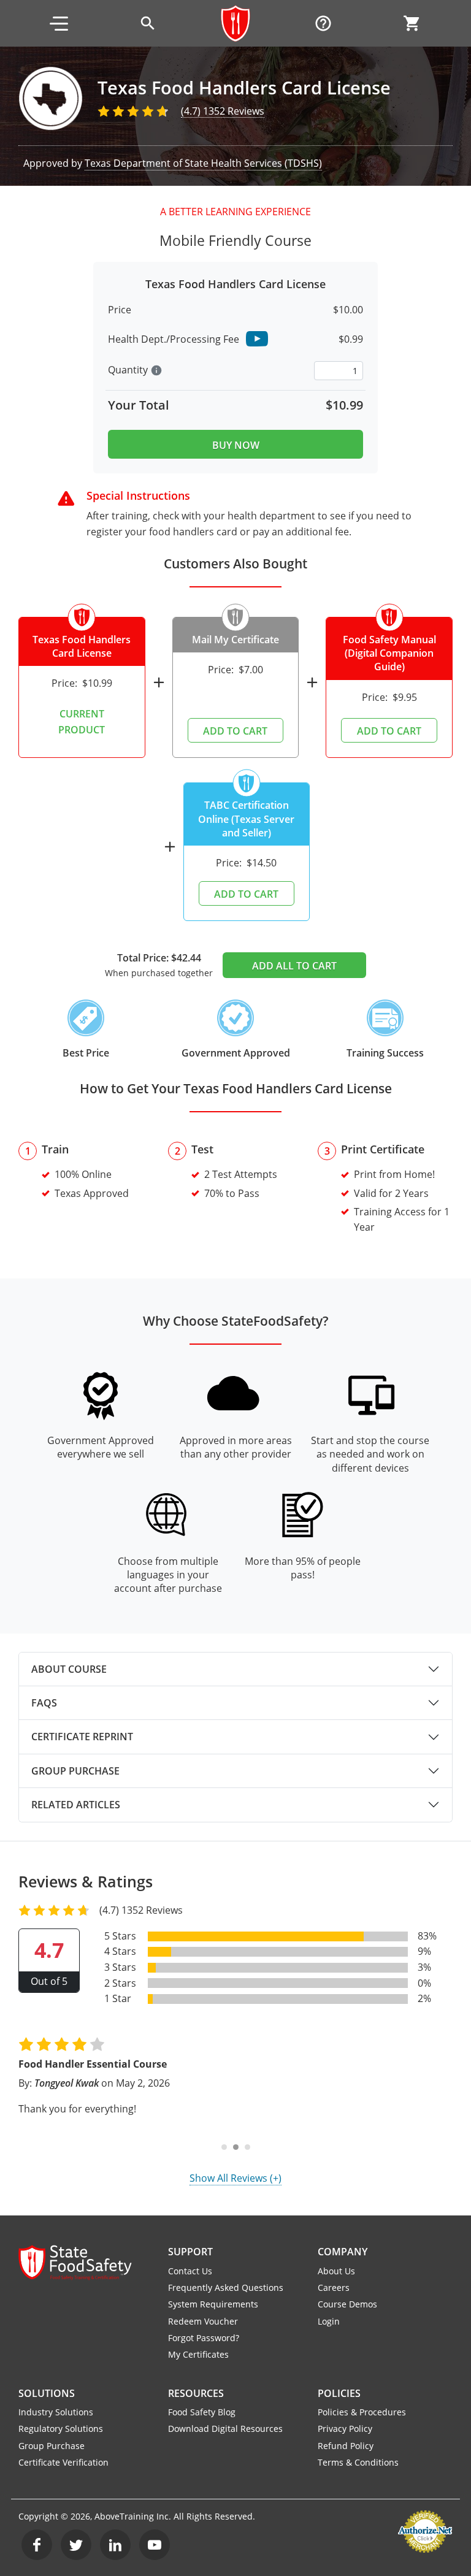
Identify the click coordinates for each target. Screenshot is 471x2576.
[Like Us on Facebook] (37, 2545)
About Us (336, 2271)
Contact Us (190, 2271)
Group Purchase (75, 1771)
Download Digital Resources (225, 2429)
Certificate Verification (63, 2462)
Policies (339, 2393)
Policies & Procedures (362, 2412)
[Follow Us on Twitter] (76, 2545)
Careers (334, 2287)
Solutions (47, 2393)
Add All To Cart (294, 966)
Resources (196, 2393)
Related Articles (76, 1805)
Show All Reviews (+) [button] (235, 2178)
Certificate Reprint (82, 1737)
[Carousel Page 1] (224, 2147)
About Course (69, 1669)
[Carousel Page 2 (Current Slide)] (236, 2147)
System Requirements (213, 2304)
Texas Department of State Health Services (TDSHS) (203, 163)
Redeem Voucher (203, 2321)
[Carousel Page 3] (247, 2147)
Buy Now (236, 445)
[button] (59, 23)
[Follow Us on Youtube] (155, 2545)
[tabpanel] (235, 1669)
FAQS (44, 1703)
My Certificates (198, 2354)
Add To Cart (235, 731)
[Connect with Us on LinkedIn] (115, 2545)
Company (343, 2252)
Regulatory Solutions (61, 2429)
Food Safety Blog (202, 2412)
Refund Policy (346, 2446)
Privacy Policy (345, 2429)
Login (329, 2321)
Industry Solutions (56, 2412)
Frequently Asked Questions (226, 2287)
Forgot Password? (204, 2338)
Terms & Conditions (358, 2462)
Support (190, 2252)
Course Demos (347, 2304)
